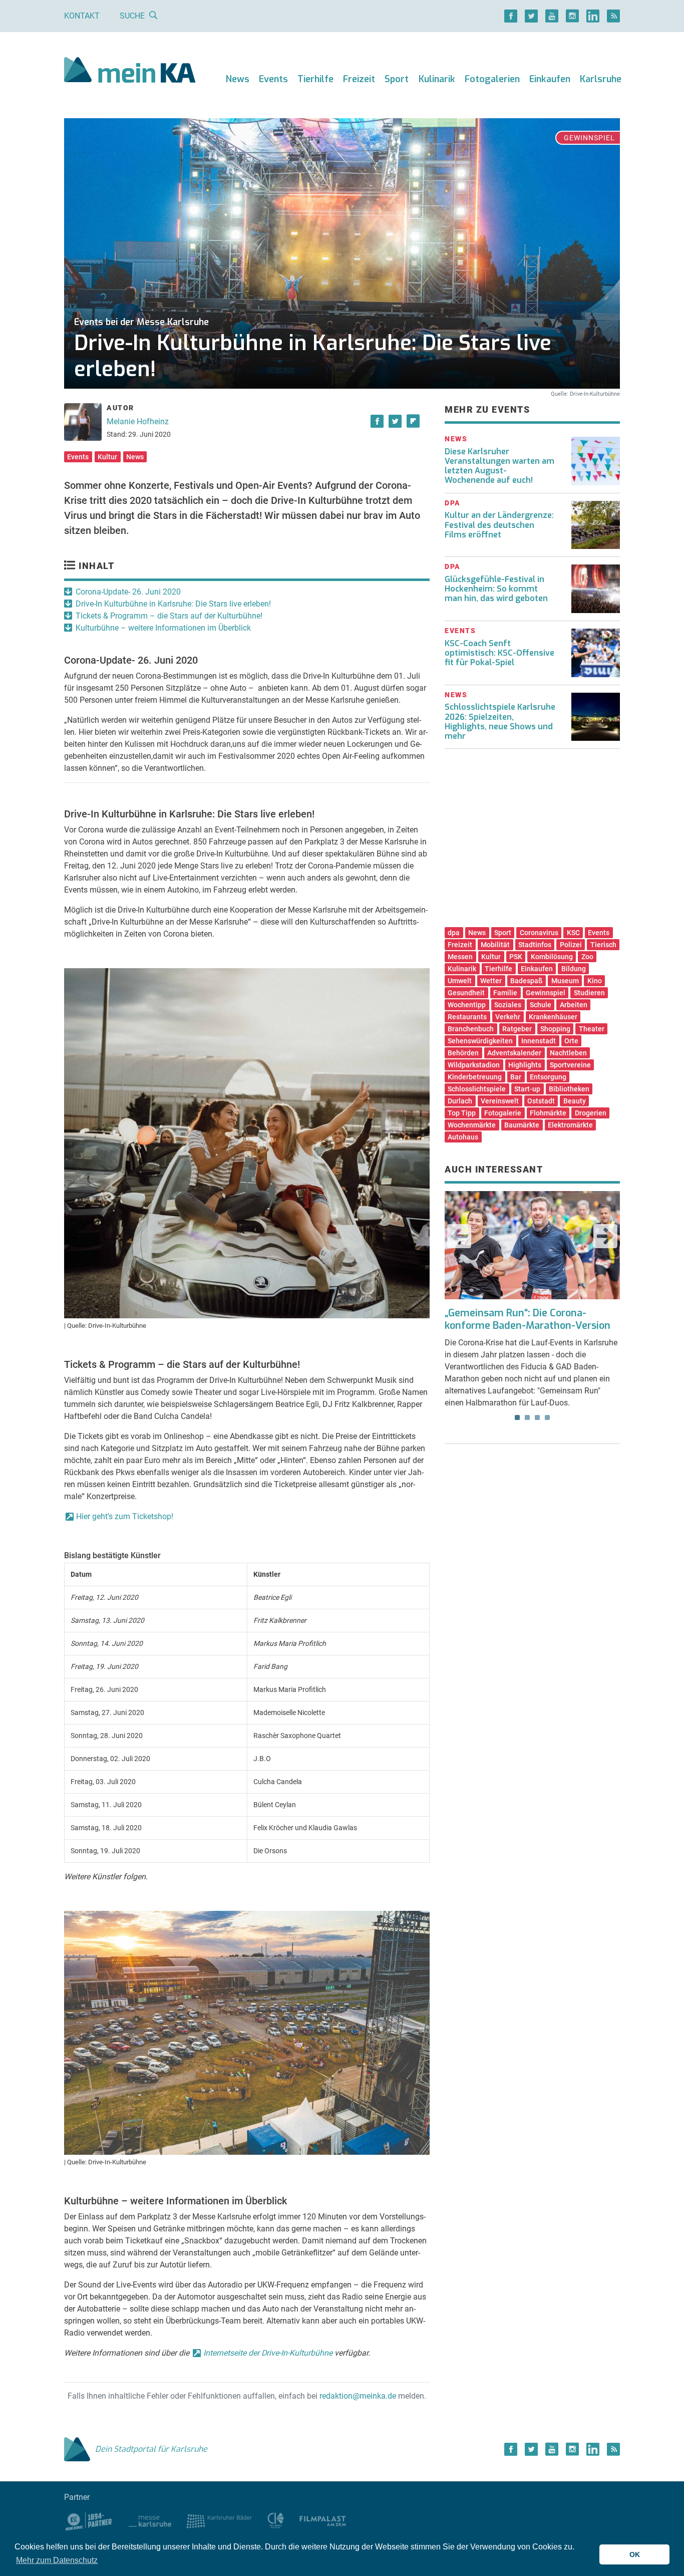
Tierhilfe (315, 79)
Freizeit (359, 79)
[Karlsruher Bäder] (219, 2521)
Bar (516, 1077)
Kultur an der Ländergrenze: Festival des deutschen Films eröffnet (499, 525)
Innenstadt (539, 1041)
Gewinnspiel (546, 993)
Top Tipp (462, 1113)
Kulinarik (437, 79)
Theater (592, 1029)
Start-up (527, 1089)
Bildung (574, 969)
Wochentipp (467, 1005)
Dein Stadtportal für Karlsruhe (151, 2449)
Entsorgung (548, 1077)
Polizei (571, 945)
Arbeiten (574, 1005)
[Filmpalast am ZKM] (323, 2521)
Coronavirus (539, 933)
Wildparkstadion (474, 1065)
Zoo (587, 957)
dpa (454, 933)
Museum (565, 981)
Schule (541, 1005)
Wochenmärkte (472, 1125)
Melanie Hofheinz (138, 421)
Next (605, 1236)
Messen (460, 957)
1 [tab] (517, 1417)
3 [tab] (537, 1417)
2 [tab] (527, 1417)
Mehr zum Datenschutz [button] (57, 2560)
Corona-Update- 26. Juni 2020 (128, 592)
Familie (505, 993)
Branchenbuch (471, 1029)
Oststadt (541, 1101)
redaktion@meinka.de (358, 2396)
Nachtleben (568, 1053)
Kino (595, 981)
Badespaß (527, 981)
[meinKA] (130, 71)
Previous (459, 1236)
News (238, 79)
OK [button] (635, 2554)
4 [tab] (547, 1417)
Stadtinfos (535, 945)
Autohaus (463, 1137)
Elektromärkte (570, 1125)
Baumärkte (522, 1125)
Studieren (589, 993)
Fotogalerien (492, 79)
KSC (573, 933)
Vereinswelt (500, 1101)
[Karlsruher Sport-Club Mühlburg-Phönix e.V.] (89, 2521)
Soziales (508, 1005)
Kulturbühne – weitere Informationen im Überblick (163, 628)
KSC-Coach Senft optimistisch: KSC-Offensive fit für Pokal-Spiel (499, 653)
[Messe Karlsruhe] (150, 2521)
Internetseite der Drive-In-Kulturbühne (268, 2353)
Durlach (460, 1101)
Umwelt (460, 981)
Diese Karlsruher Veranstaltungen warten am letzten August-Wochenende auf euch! (499, 466)
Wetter (491, 981)
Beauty (575, 1101)
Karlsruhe (601, 79)
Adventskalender (514, 1053)
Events (273, 79)
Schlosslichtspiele (477, 1089)
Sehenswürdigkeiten (480, 1041)
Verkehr (508, 1017)
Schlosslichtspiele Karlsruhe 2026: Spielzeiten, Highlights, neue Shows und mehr (500, 722)
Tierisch (603, 945)
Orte (571, 1041)
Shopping (555, 1029)
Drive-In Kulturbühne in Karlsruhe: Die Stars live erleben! (173, 604)
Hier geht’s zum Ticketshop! (125, 1516)
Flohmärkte (548, 1113)
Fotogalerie (503, 1113)
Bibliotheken (569, 1089)
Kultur (107, 457)
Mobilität (495, 945)
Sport (397, 79)
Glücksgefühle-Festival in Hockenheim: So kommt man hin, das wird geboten (496, 589)
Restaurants (467, 1017)
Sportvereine (570, 1065)
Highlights (525, 1065)
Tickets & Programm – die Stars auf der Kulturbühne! (169, 616)
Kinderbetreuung (475, 1077)
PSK (516, 957)
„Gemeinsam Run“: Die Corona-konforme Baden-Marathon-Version (528, 1319)
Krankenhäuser (553, 1017)
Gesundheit (466, 993)
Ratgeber (517, 1029)
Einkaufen (550, 79)
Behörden (463, 1053)
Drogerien (591, 1113)
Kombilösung (552, 957)
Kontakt (82, 16)
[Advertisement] (532, 841)
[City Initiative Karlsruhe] (276, 2521)
